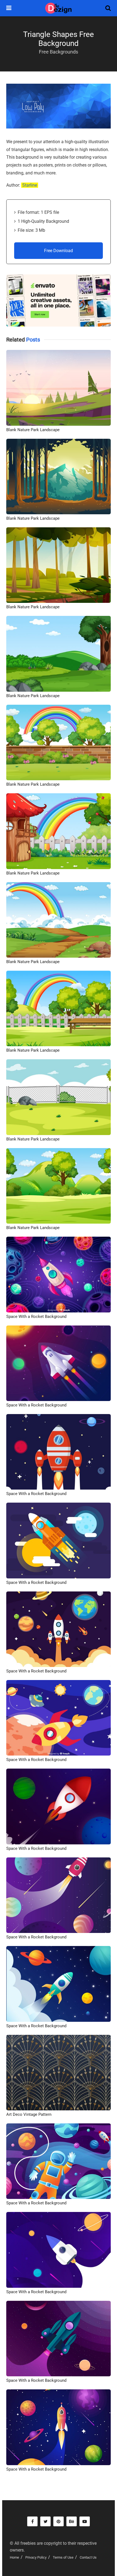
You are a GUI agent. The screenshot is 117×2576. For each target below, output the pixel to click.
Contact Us (88, 2557)
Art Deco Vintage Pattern (29, 2114)
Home (14, 2557)
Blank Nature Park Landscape (33, 430)
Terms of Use (63, 2557)
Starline (30, 185)
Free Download (59, 251)
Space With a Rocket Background (36, 1317)
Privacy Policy (36, 2557)
